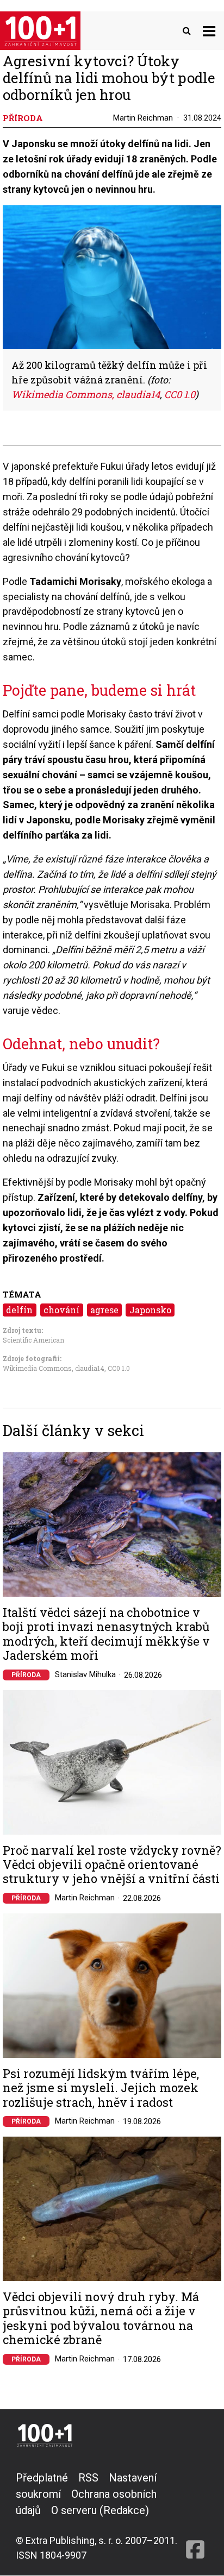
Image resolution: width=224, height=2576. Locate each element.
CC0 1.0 (119, 1368)
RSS (88, 2478)
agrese (104, 1310)
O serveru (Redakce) (100, 2510)
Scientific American (33, 1340)
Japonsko (150, 1310)
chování (61, 1310)
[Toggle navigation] (209, 31)
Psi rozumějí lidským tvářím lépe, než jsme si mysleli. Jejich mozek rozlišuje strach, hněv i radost (101, 2088)
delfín (19, 1310)
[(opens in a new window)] (195, 2516)
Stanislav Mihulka (85, 1674)
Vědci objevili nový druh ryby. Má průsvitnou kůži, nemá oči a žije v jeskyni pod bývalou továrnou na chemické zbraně (101, 2319)
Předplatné (42, 2478)
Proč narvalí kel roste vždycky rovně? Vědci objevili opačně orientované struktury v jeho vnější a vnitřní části (112, 1865)
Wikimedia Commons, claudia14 (54, 1368)
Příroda (26, 1675)
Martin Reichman (143, 118)
